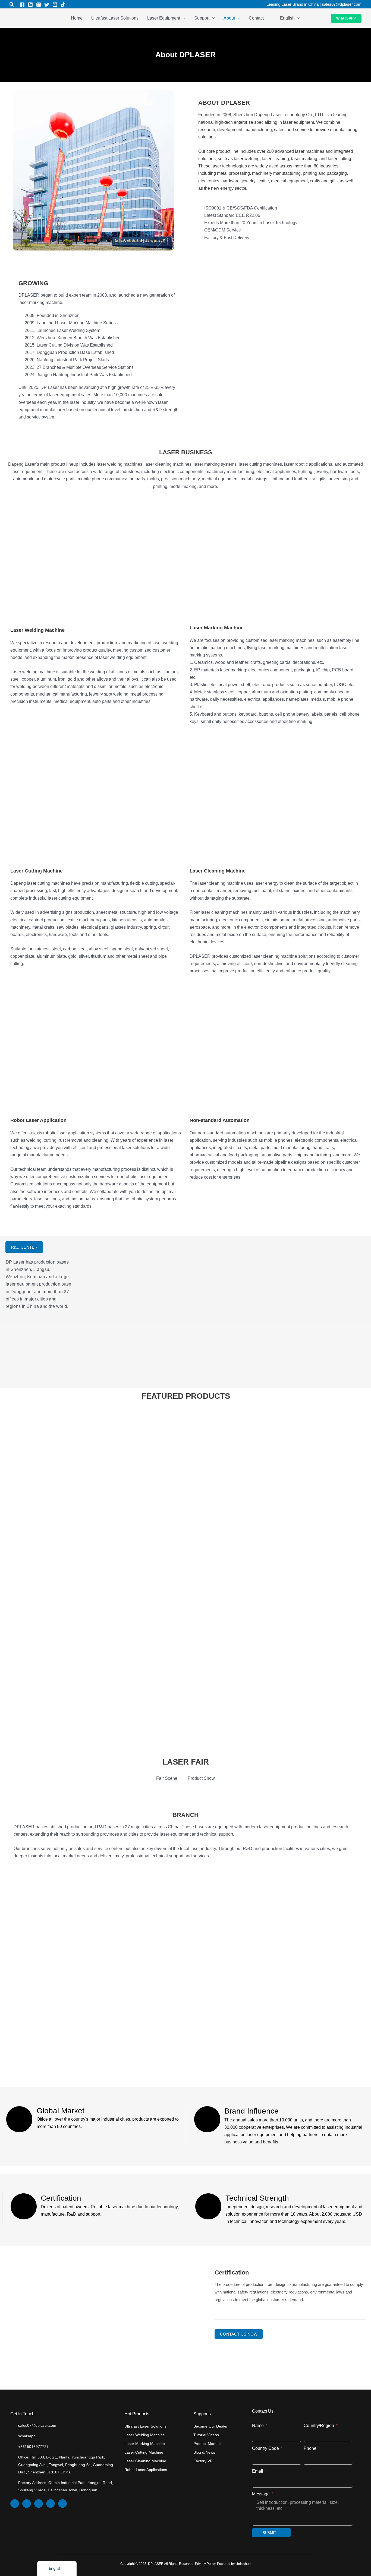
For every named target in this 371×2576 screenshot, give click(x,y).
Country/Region (319, 2426)
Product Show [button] (201, 1778)
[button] (12, 5)
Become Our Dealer (210, 2426)
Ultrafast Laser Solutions (145, 2426)
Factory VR (203, 2461)
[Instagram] (39, 5)
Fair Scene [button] (167, 1778)
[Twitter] (47, 5)
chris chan (243, 2564)
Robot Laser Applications (146, 2470)
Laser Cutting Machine (37, 871)
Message (261, 2494)
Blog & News (204, 2452)
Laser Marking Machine (145, 2444)
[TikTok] (63, 5)
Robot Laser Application (38, 1120)
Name (258, 2426)
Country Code (266, 2448)
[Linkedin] (30, 5)
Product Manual (207, 2444)
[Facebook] (22, 5)
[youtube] (55, 5)
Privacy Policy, (206, 2564)
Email (258, 2471)
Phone (311, 2448)
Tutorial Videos (206, 2435)
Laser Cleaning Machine (145, 2461)
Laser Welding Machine (145, 2435)
